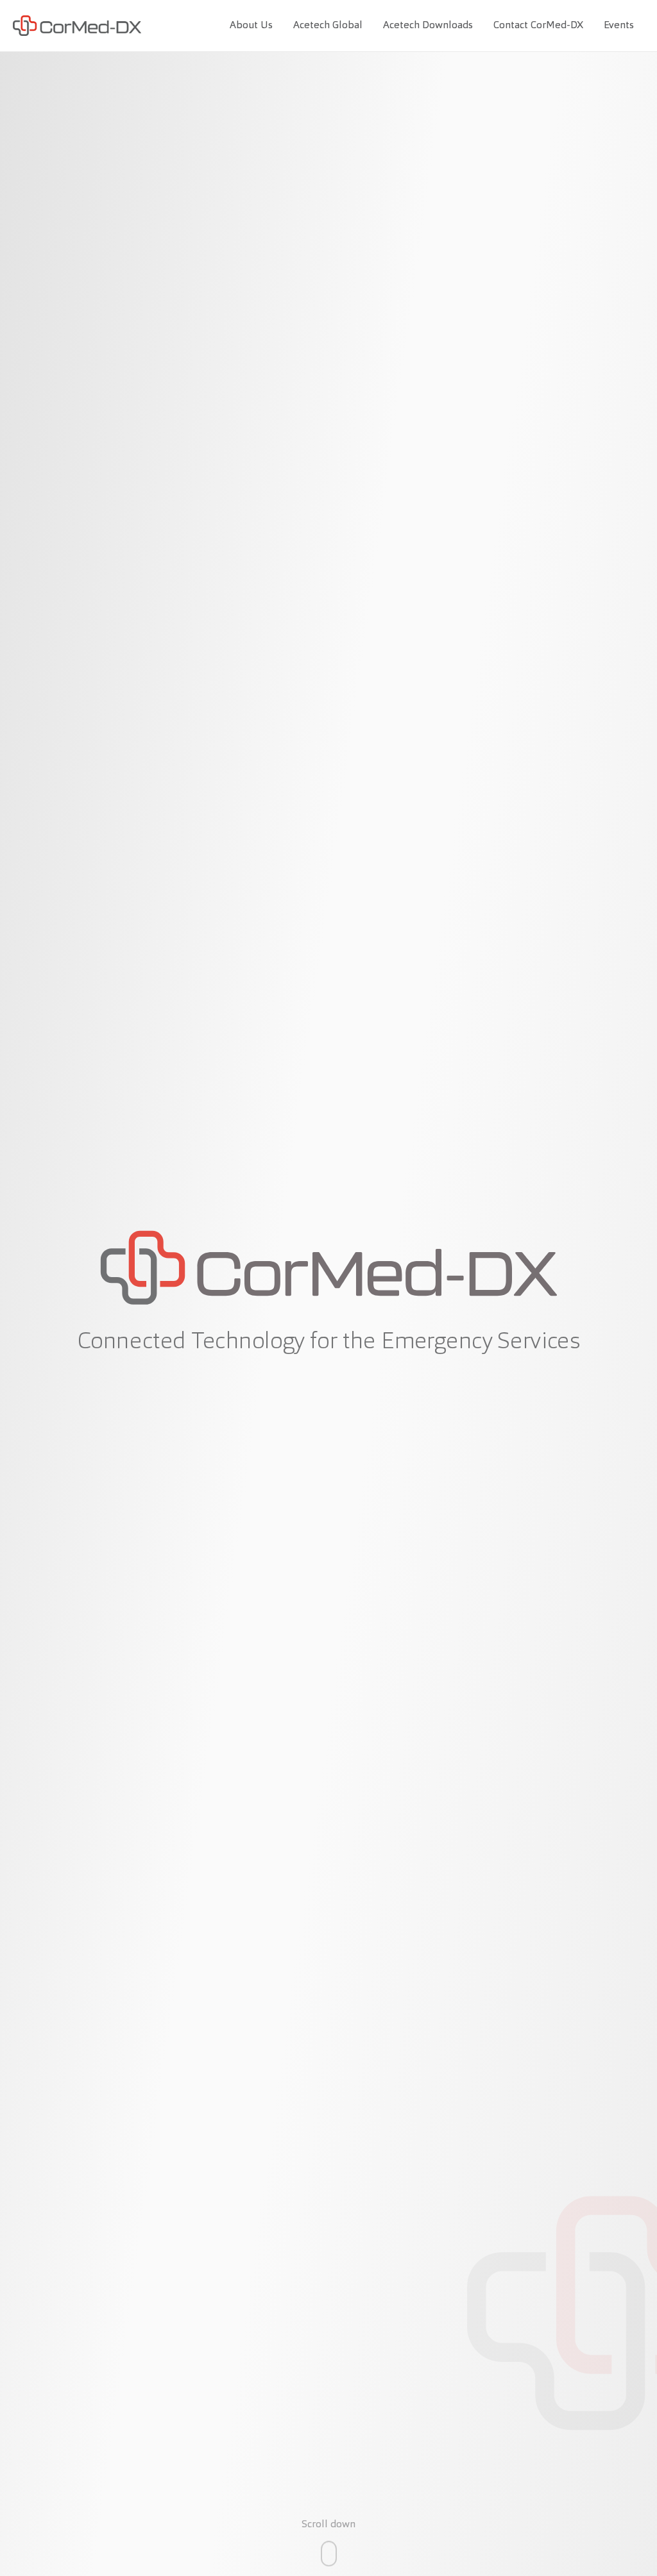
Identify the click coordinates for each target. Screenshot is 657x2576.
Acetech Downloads (428, 26)
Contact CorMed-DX (538, 26)
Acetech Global (328, 26)
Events (619, 26)
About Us (251, 26)
